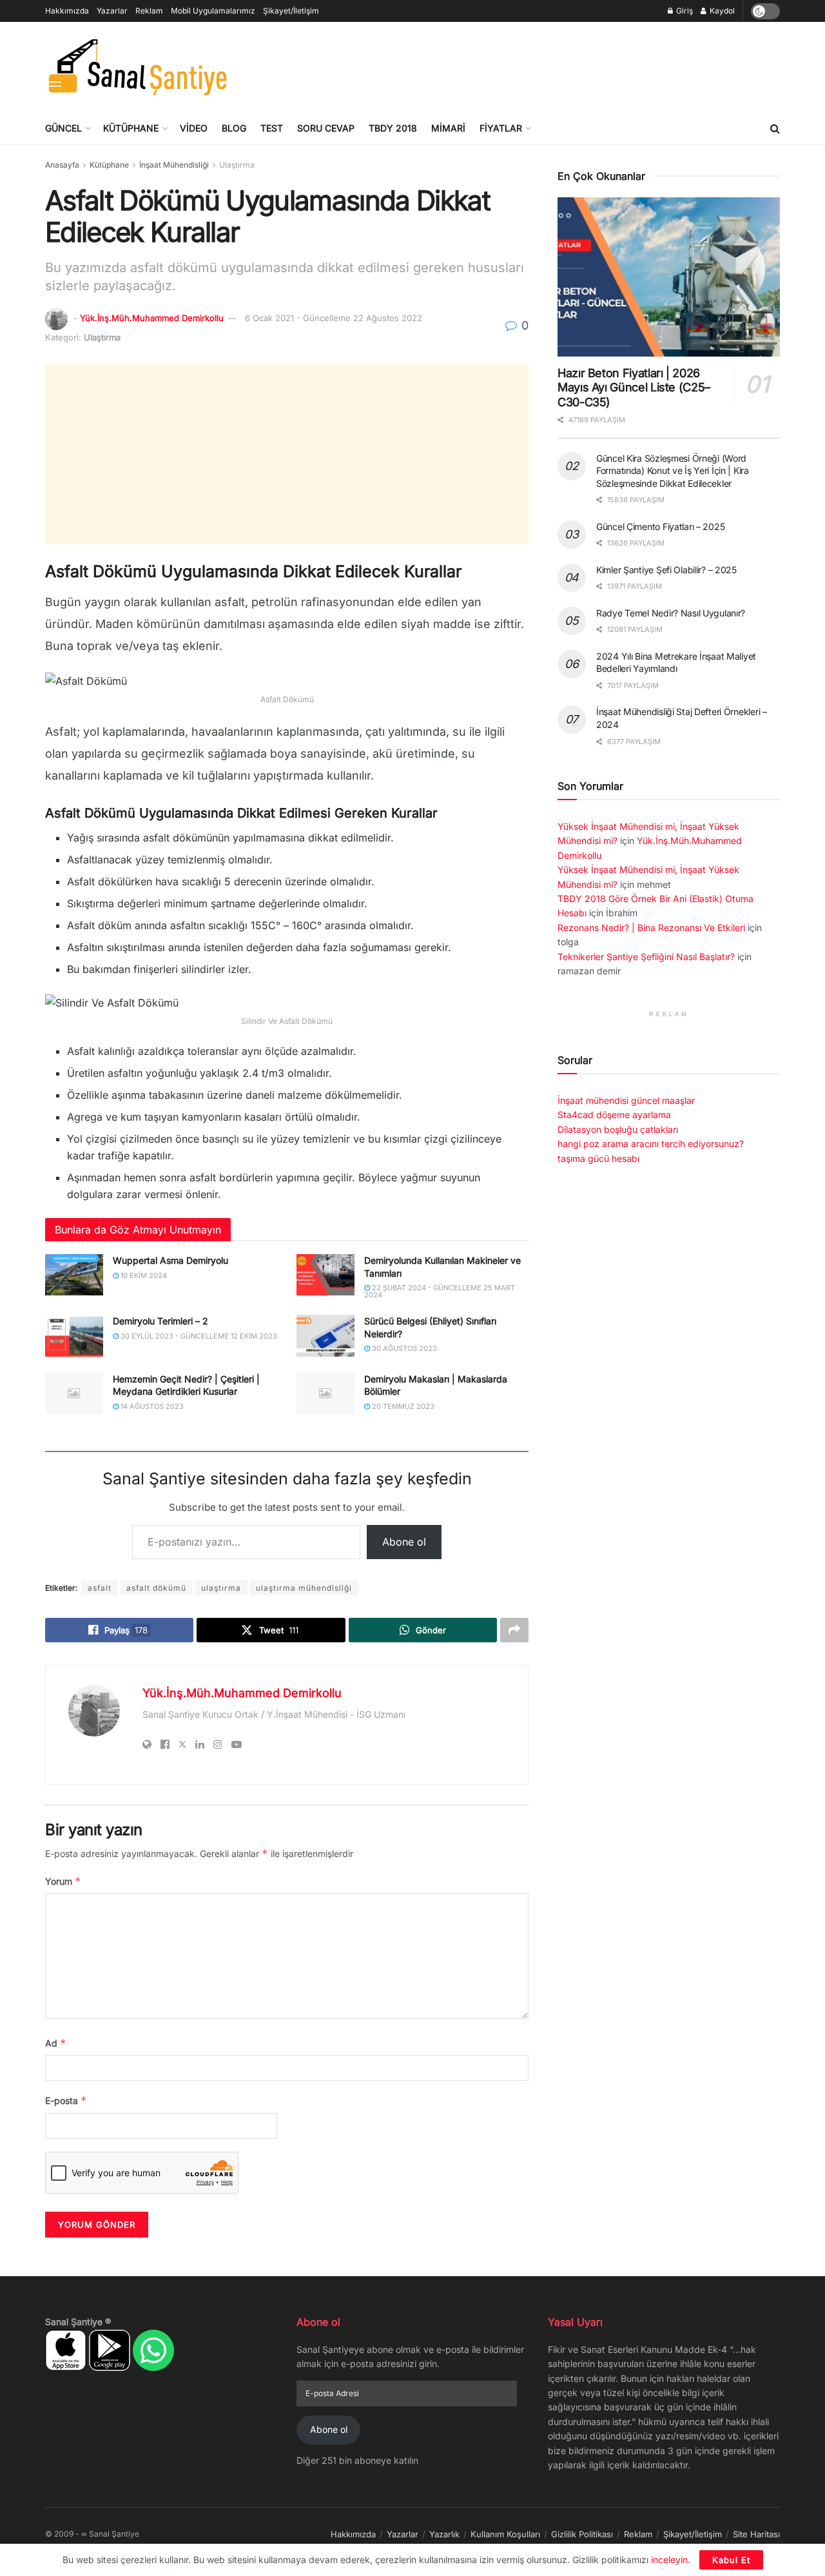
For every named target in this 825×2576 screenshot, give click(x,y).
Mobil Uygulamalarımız (213, 11)
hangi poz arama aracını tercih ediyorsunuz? (651, 1144)
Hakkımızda (67, 11)
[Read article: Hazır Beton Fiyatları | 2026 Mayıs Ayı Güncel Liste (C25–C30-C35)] (669, 277)
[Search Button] (775, 128)
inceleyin (669, 2560)
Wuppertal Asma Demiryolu (170, 1260)
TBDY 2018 (393, 128)
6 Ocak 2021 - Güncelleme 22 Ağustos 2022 (334, 318)
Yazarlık (444, 2534)
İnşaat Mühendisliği (174, 165)
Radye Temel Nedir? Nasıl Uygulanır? (671, 613)
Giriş (684, 11)
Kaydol (721, 11)
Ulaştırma (237, 165)
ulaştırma (221, 1588)
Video (194, 128)
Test (272, 128)
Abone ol (404, 1542)
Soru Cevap (326, 128)
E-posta (66, 2100)
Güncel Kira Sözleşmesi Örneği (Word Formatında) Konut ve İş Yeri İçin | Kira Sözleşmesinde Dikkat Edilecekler (673, 471)
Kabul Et (731, 2560)
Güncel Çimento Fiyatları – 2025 (660, 526)
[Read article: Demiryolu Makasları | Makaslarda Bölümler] (325, 1393)
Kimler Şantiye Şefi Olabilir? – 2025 (666, 570)
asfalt (100, 1588)
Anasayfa (62, 165)
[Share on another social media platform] (514, 1630)
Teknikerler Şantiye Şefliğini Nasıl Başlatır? (646, 957)
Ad (56, 2043)
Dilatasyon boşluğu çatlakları (618, 1129)
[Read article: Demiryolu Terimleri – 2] (74, 1335)
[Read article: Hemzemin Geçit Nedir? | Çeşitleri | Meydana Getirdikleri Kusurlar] (74, 1393)
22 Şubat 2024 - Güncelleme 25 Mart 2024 (440, 1291)
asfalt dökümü (156, 1588)
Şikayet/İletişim (291, 11)
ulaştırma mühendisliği (304, 1588)
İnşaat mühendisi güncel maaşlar (626, 1100)
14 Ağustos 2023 (151, 1406)
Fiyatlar (501, 128)
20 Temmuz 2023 (402, 1406)
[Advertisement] (545, 65)
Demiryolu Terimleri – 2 (160, 1321)
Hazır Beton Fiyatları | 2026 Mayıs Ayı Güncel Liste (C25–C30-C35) (634, 388)
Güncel (63, 128)
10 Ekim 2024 (143, 1275)
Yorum (63, 1881)
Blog (234, 128)
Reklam (149, 11)
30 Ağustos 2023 (403, 1348)
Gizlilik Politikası (582, 2534)
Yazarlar (112, 11)
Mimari (448, 128)
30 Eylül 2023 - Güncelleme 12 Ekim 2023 (198, 1336)
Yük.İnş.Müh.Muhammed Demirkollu (152, 318)
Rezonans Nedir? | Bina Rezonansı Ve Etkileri (651, 928)
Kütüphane (131, 128)
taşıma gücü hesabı (598, 1158)
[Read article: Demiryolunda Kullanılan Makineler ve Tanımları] (325, 1275)
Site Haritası (756, 2534)
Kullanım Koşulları (505, 2534)
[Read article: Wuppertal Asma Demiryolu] (74, 1275)
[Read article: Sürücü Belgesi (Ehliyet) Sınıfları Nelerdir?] (325, 1335)
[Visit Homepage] (137, 67)
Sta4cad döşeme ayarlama (614, 1115)
